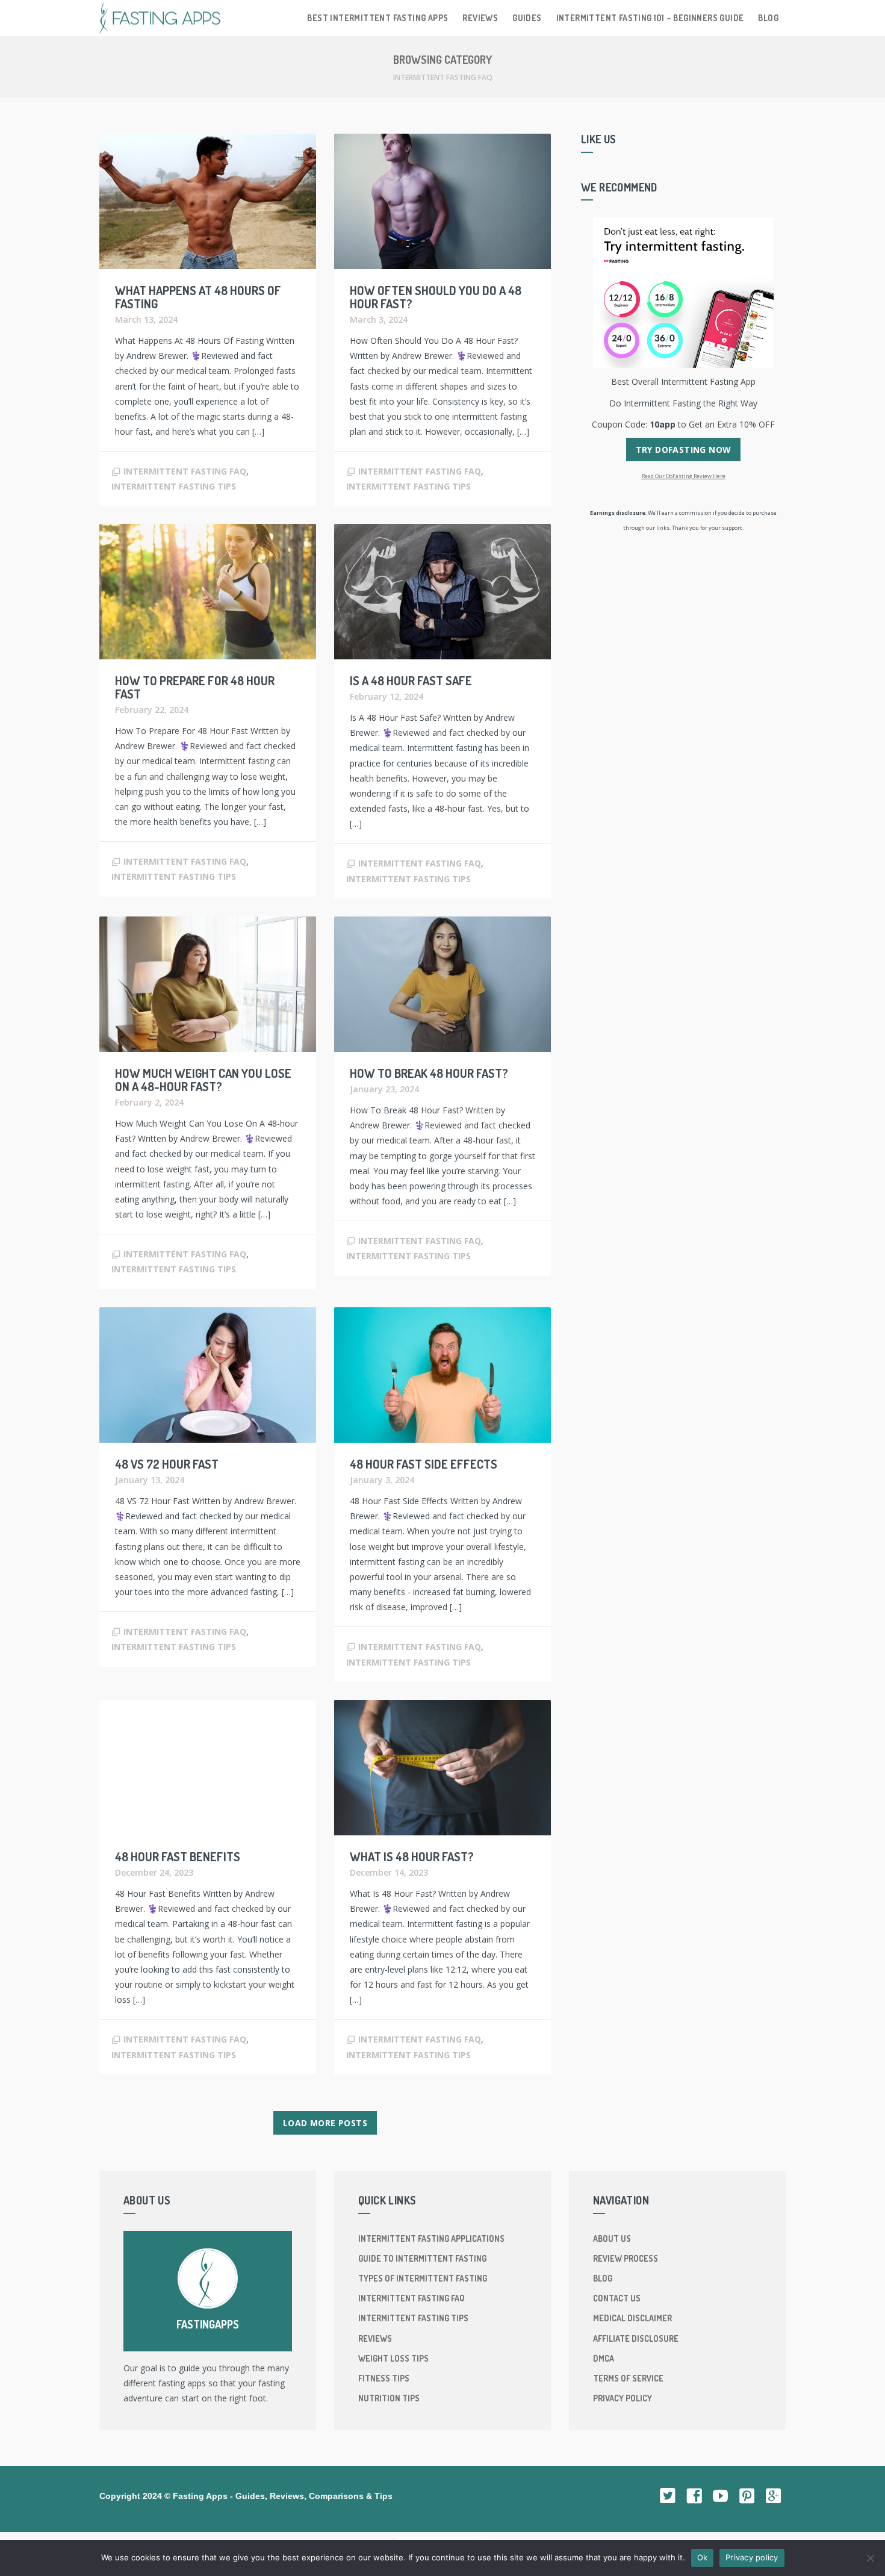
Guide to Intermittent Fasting (422, 2258)
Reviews (480, 18)
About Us (612, 2238)
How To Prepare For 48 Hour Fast (195, 687)
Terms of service (628, 2378)
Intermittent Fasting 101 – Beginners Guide (650, 18)
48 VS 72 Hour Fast (167, 1464)
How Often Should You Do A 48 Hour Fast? (436, 297)
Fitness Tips (384, 2378)
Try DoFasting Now (684, 450)
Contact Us (617, 2298)
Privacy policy (623, 2398)
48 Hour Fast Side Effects (424, 1464)
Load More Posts (325, 2123)
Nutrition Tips (389, 2398)
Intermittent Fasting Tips (174, 486)
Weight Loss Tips (393, 2358)
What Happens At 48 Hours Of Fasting (198, 297)
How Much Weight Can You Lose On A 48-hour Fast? (203, 1080)
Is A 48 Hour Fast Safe (411, 680)
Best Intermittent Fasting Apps (377, 18)
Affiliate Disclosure (636, 2338)
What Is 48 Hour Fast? (412, 1856)
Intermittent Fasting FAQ (185, 471)
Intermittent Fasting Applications (431, 2238)
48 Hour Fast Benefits (178, 1856)
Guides (527, 18)
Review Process (626, 2258)
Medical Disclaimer (632, 2318)
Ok (703, 2557)
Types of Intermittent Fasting (423, 2278)
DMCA (604, 2358)
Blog (768, 18)
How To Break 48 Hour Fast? (429, 1073)
